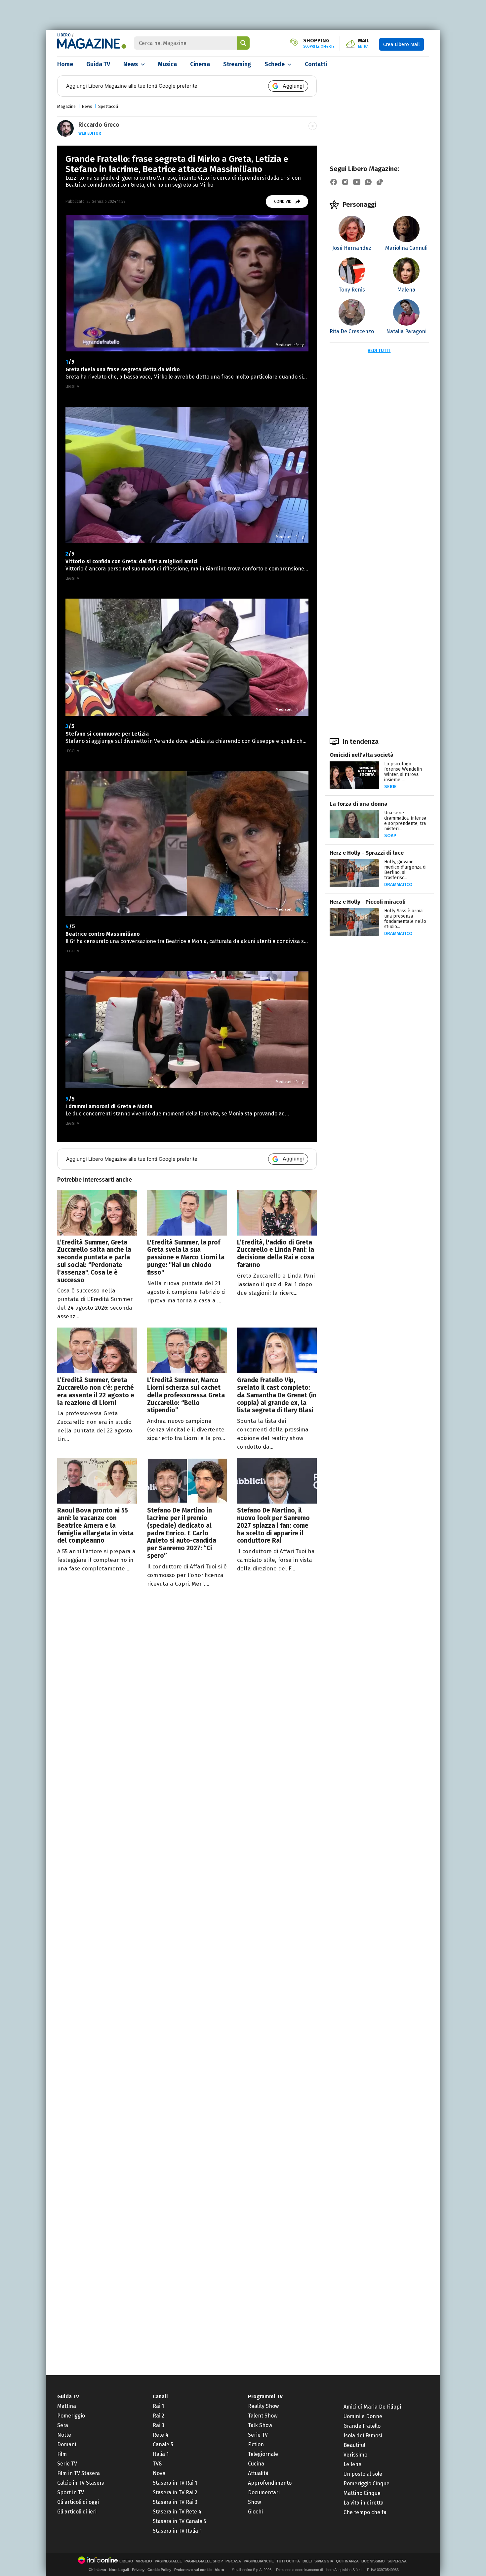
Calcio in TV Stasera (81, 2483)
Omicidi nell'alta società (362, 755)
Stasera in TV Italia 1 (177, 2531)
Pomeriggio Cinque (366, 2484)
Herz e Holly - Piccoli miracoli (368, 902)
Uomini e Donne (363, 2416)
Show (254, 2502)
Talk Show (260, 2425)
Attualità (258, 2473)
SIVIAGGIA (324, 2561)
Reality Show (263, 2406)
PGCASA (233, 2561)
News (131, 64)
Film (62, 2454)
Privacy (138, 2570)
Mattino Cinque (362, 2493)
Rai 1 (158, 2406)
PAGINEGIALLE (168, 2561)
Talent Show (263, 2416)
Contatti (316, 64)
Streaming (237, 64)
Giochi (255, 2512)
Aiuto (219, 2570)
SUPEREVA (397, 2561)
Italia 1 (161, 2454)
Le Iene (352, 2464)
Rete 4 (161, 2435)
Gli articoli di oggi (78, 2502)
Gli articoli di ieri (77, 2512)
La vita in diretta (364, 2503)
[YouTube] (357, 182)
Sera (63, 2425)
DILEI (307, 2561)
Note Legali (119, 2570)
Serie (390, 787)
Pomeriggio (71, 2416)
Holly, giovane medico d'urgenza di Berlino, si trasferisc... (405, 870)
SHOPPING (319, 43)
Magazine (66, 106)
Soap (390, 836)
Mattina (67, 2406)
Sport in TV (71, 2492)
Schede (275, 64)
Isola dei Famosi (363, 2436)
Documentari (264, 2492)
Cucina (256, 2464)
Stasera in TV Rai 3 (175, 2502)
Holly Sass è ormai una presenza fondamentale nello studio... (405, 919)
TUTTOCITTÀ (288, 2561)
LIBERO (64, 35)
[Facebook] (334, 182)
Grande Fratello (362, 2426)
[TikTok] (380, 182)
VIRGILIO (144, 2561)
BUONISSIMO (373, 2561)
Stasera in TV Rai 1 (175, 2483)
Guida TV (98, 64)
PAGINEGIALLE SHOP (204, 2561)
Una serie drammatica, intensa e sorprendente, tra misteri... (405, 821)
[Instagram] (345, 182)
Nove (159, 2473)
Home (65, 64)
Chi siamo (97, 2570)
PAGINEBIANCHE (259, 2561)
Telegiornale (263, 2454)
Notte (64, 2435)
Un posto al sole (363, 2474)
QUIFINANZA (347, 2561)
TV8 (157, 2464)
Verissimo (355, 2455)
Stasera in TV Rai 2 (175, 2492)
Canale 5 (163, 2444)
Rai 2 (159, 2416)
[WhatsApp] (368, 182)
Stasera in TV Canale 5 (180, 2521)
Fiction (256, 2444)
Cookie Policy (159, 2570)
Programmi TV (265, 2396)
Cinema (200, 64)
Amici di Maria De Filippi (372, 2407)
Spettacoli (108, 106)
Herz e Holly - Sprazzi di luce (367, 853)
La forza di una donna (359, 804)
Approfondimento (270, 2483)
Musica (167, 64)
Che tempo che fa (365, 2512)
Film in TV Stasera (79, 2473)
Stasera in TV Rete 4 (177, 2512)
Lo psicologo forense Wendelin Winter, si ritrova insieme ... (403, 772)
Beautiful (354, 2445)
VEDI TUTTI (379, 351)
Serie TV (67, 2464)
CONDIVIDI (283, 202)
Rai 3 (159, 2425)
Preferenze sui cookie (193, 2570)
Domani (67, 2444)
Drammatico (398, 885)
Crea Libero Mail (402, 44)
